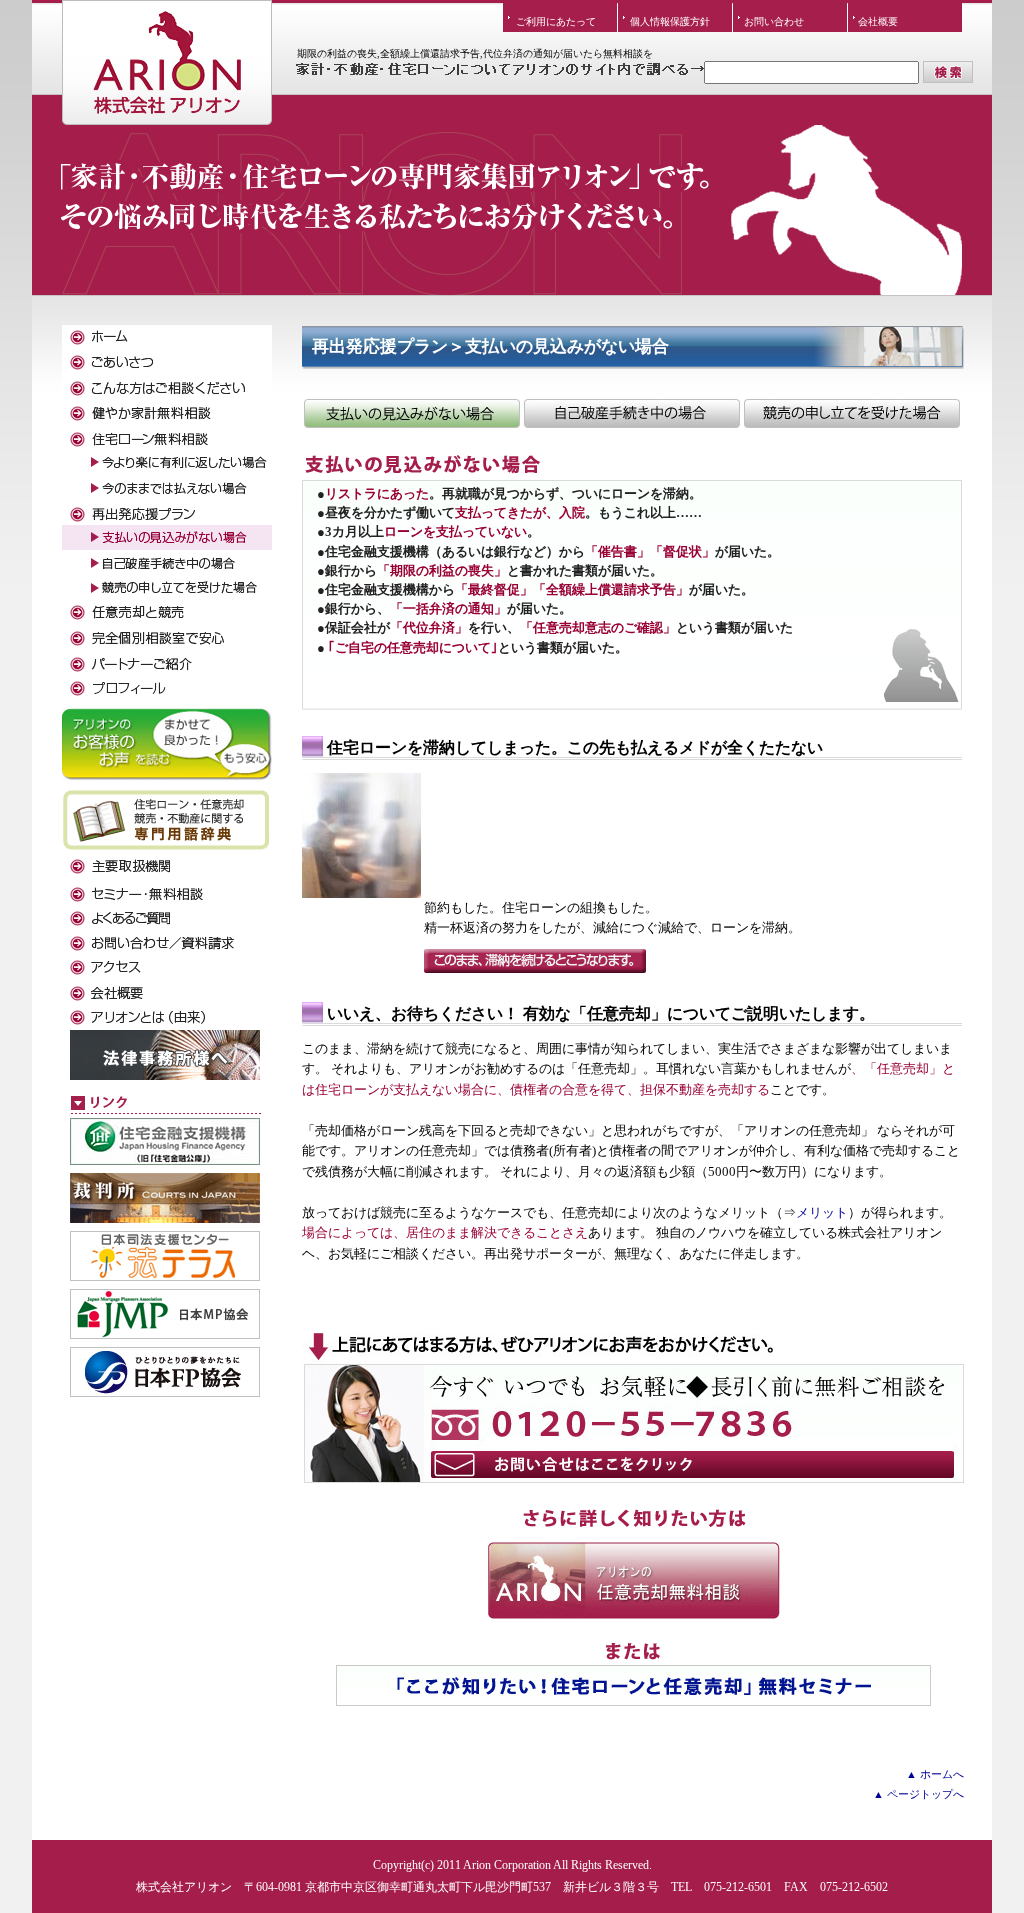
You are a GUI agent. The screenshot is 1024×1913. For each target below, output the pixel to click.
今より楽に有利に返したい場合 (167, 462)
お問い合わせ (774, 21)
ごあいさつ (167, 362)
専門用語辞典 (167, 819)
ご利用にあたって (556, 21)
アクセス (167, 967)
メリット (822, 1213)
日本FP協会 (165, 1372)
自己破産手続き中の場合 (632, 413)
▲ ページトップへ (918, 1794)
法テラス (165, 1256)
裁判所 (165, 1198)
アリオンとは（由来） (167, 1017)
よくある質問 (167, 917)
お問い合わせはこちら (633, 1408)
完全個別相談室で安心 (167, 637)
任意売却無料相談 (633, 1580)
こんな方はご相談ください (167, 387)
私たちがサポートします (167, 687)
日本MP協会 (165, 1314)
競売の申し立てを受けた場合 (852, 413)
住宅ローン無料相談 (167, 437)
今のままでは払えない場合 (167, 487)
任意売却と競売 (167, 612)
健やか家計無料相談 (167, 412)
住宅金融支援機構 (165, 1141)
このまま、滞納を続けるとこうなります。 (535, 961)
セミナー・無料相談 (167, 892)
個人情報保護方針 (670, 21)
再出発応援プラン (167, 512)
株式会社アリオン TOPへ (167, 45)
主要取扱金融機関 (167, 867)
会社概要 (878, 21)
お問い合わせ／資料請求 (167, 942)
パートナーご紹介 (167, 662)
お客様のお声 (167, 742)
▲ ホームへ (935, 1774)
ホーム (167, 337)
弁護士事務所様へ (165, 1055)
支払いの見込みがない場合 (412, 413)
